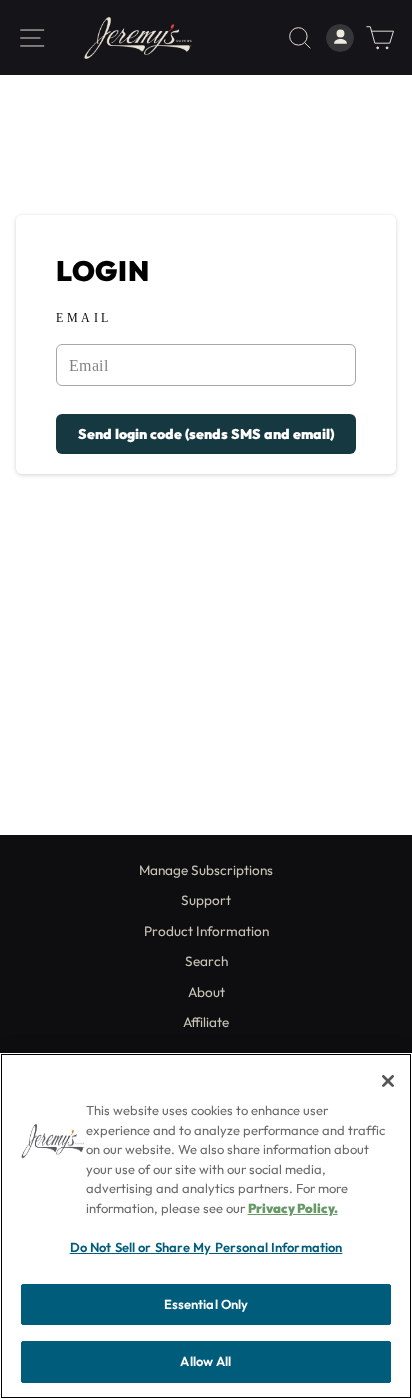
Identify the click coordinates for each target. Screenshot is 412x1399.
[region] (206, 1226)
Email (84, 318)
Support (206, 900)
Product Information (206, 931)
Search (206, 961)
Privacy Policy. (293, 1208)
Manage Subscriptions (206, 870)
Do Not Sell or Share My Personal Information (206, 1247)
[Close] (388, 1081)
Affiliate (206, 1022)
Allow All (205, 1361)
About (206, 992)
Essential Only (206, 1304)
